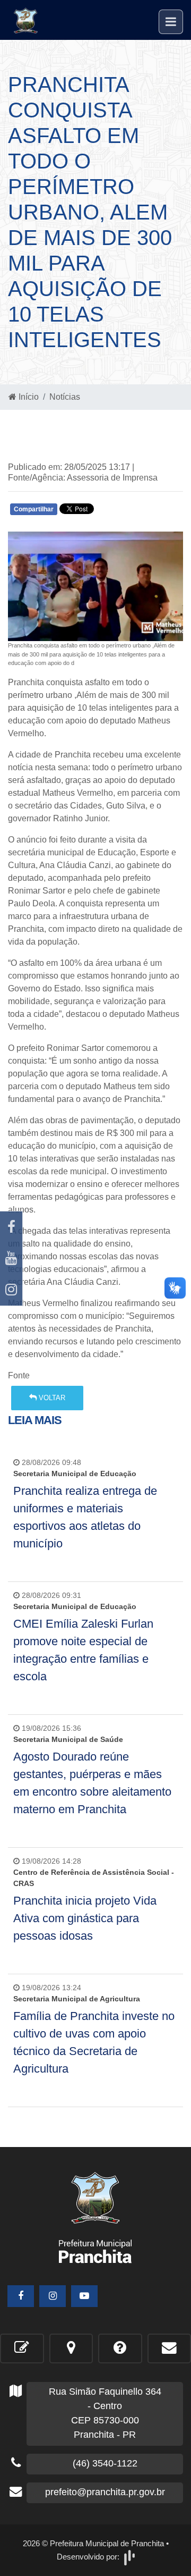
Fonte (19, 1375)
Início (28, 397)
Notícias (65, 397)
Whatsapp (134, 512)
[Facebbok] (21, 2296)
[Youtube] (11, 1258)
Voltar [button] (51, 1398)
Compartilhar (34, 509)
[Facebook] (11, 1227)
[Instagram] (11, 1290)
